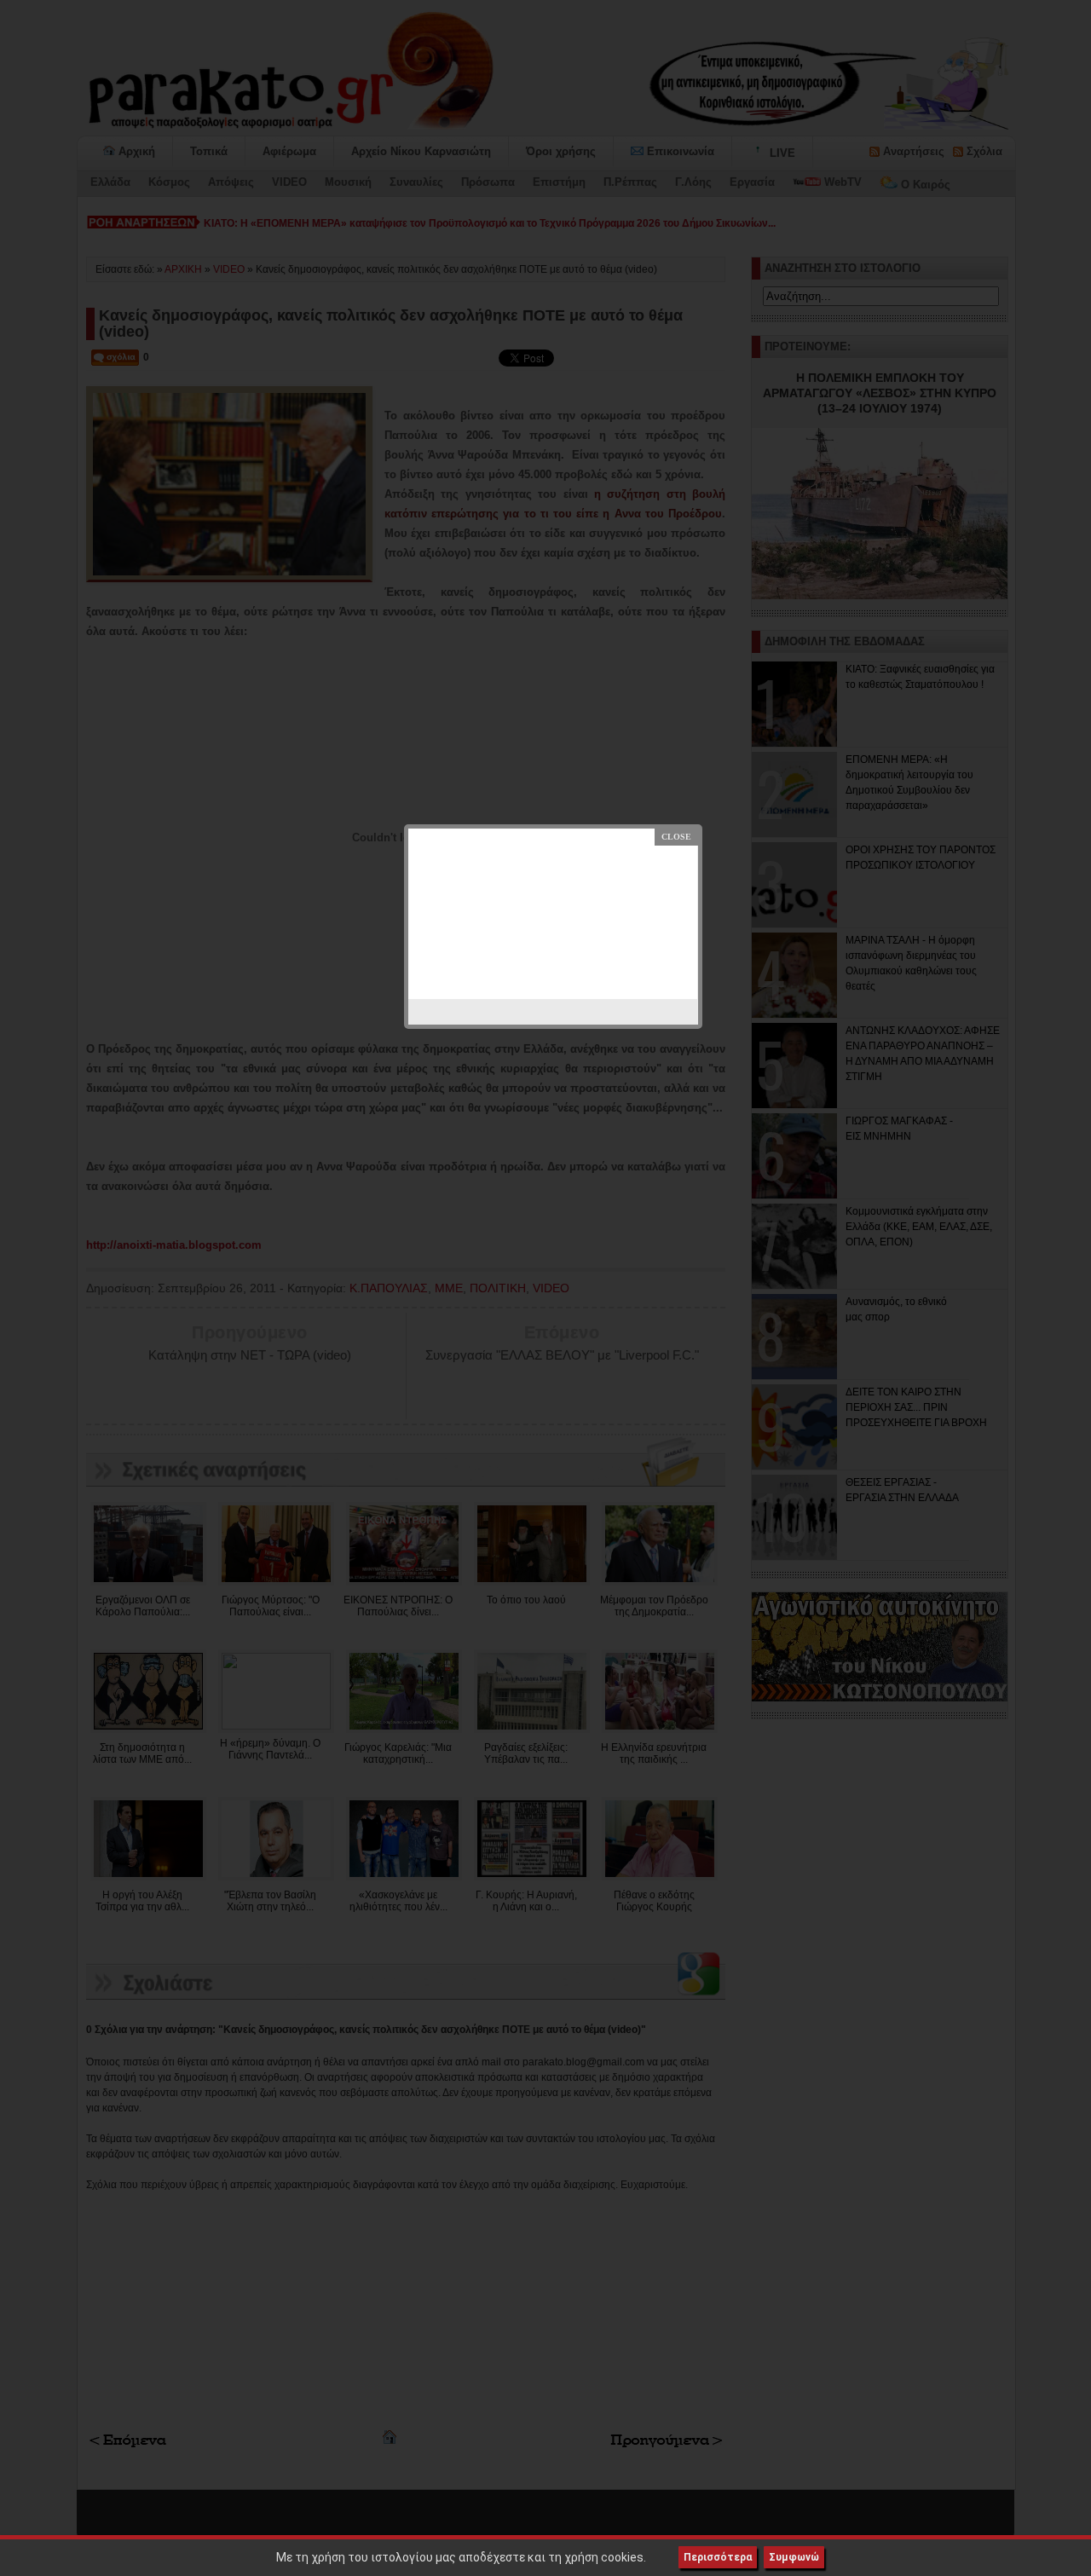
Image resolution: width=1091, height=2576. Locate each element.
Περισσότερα (718, 2557)
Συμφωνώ (794, 2557)
